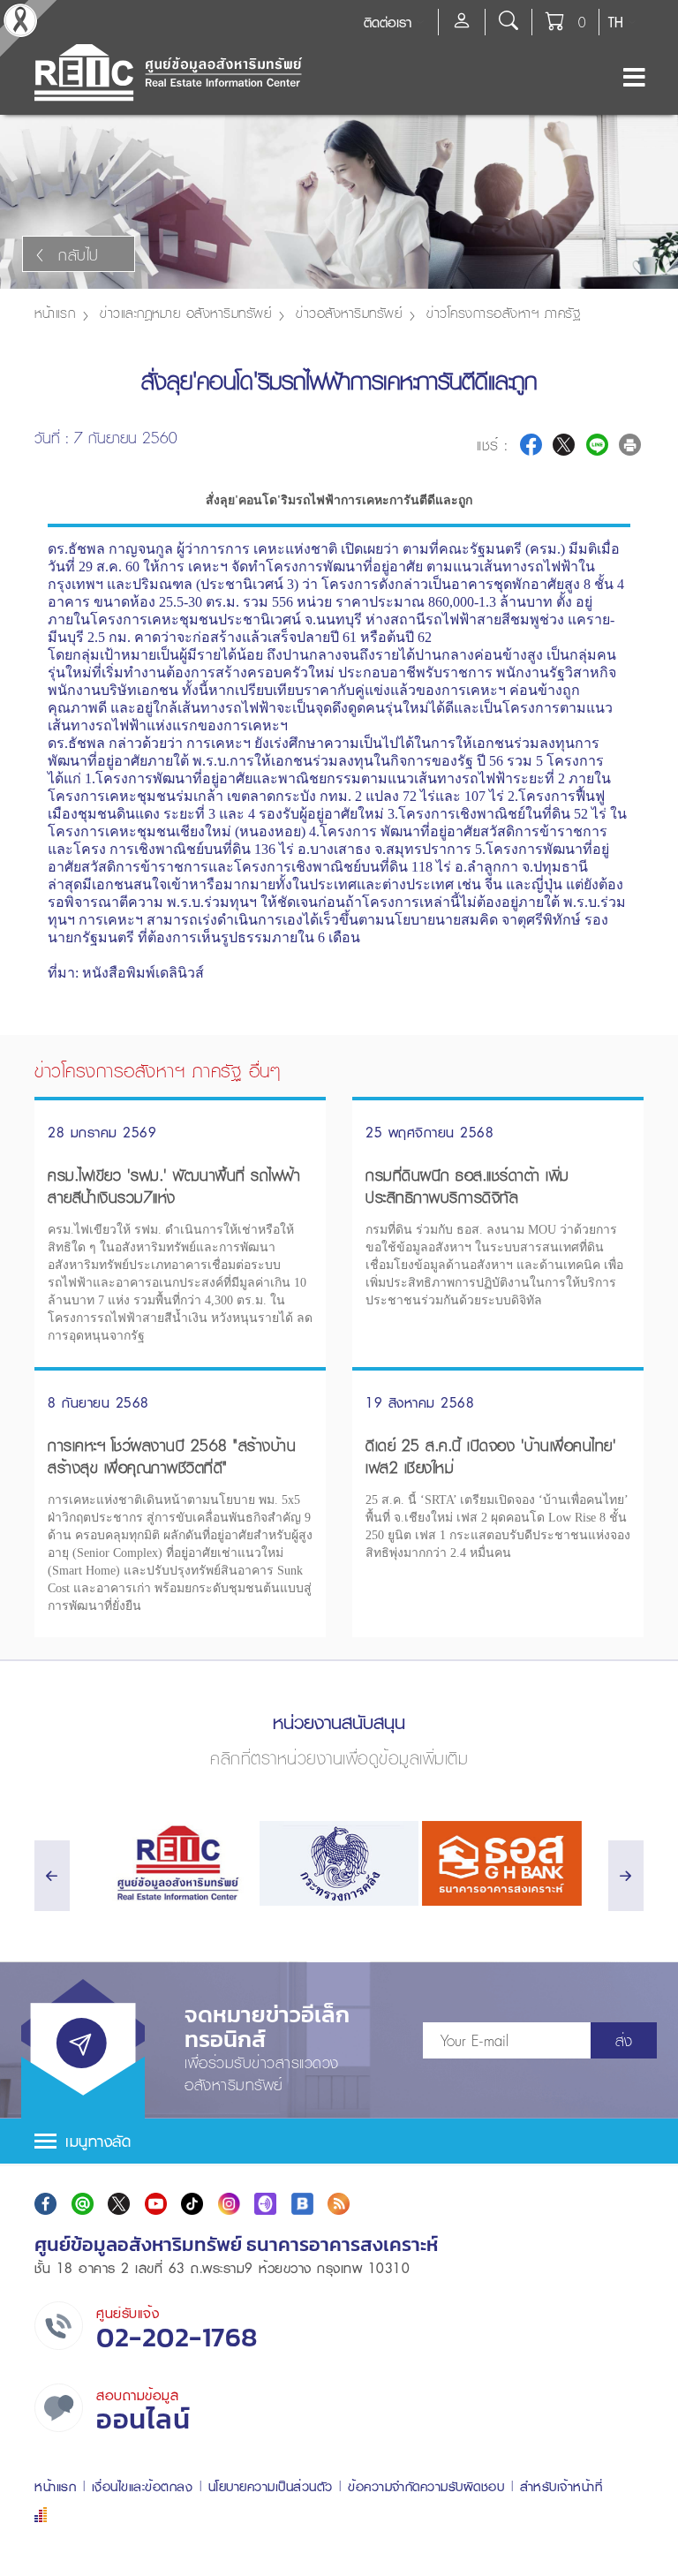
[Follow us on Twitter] (119, 2204)
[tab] (339, 2141)
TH (616, 22)
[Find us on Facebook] (45, 2204)
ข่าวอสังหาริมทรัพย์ (349, 313)
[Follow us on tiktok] (192, 2204)
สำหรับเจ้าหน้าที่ (561, 2486)
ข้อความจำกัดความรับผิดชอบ (426, 2486)
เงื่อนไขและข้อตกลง (143, 2486)
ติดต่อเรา (388, 22)
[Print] (630, 445)
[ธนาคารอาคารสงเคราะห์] (502, 1863)
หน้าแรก (55, 313)
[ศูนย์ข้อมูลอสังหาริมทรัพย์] (176, 1863)
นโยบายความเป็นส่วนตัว (271, 2486)
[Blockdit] (302, 2204)
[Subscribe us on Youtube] (156, 2204)
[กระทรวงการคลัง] (339, 1863)
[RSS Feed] (339, 2204)
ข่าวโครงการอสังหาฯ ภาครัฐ (503, 313)
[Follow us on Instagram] (229, 2204)
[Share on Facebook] (531, 445)
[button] (339, 2141)
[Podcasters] (265, 2204)
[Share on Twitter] (564, 445)
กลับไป (79, 255)
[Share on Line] (597, 445)
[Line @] (83, 2204)
